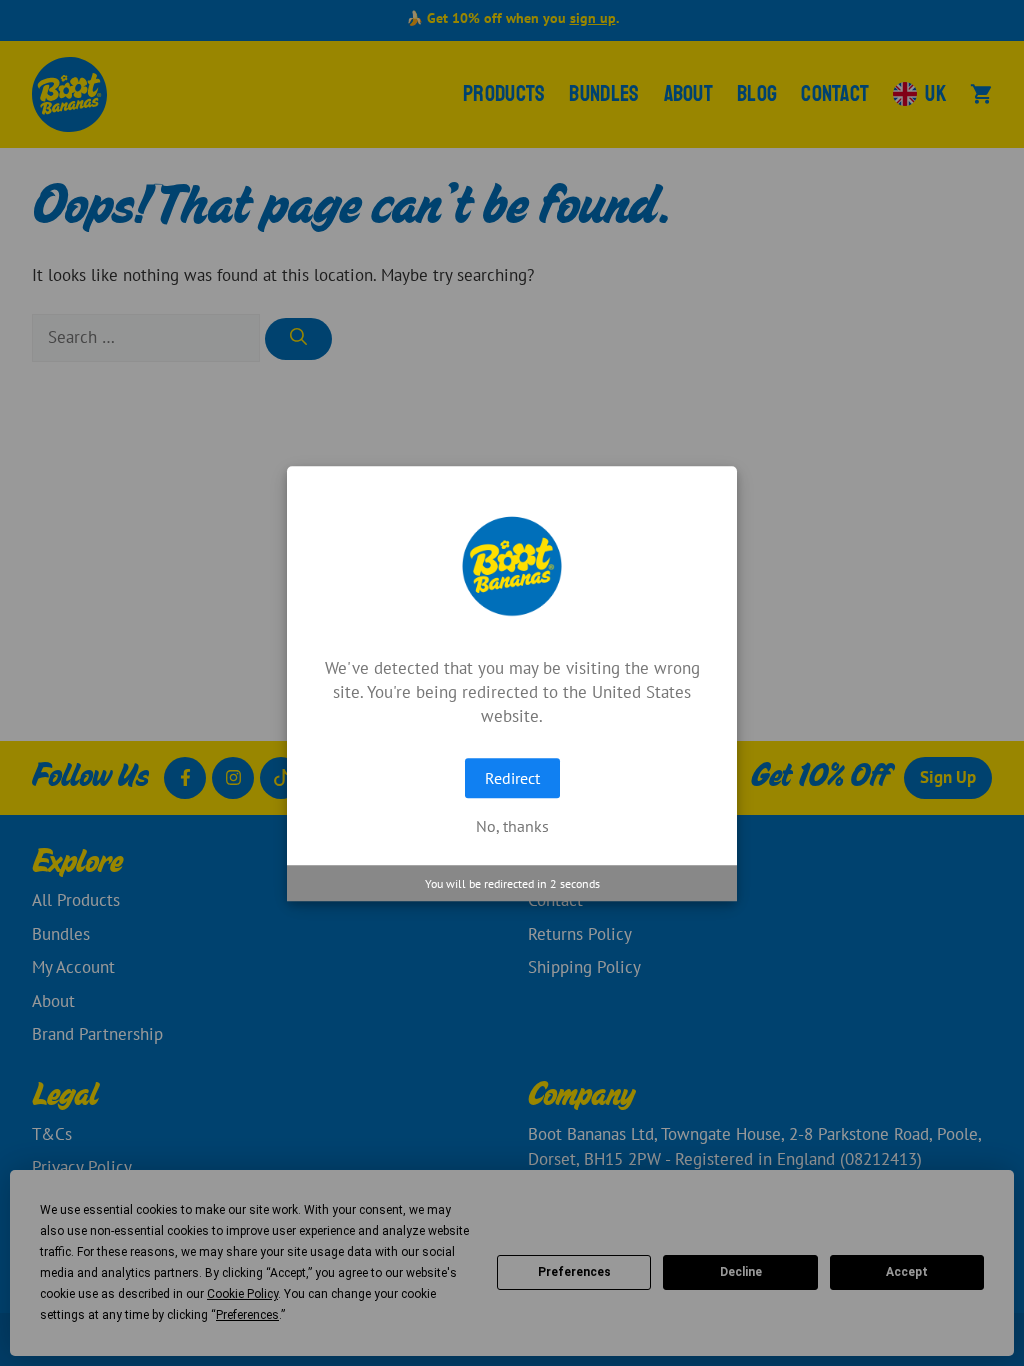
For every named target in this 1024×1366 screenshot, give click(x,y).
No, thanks (512, 826)
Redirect (512, 778)
